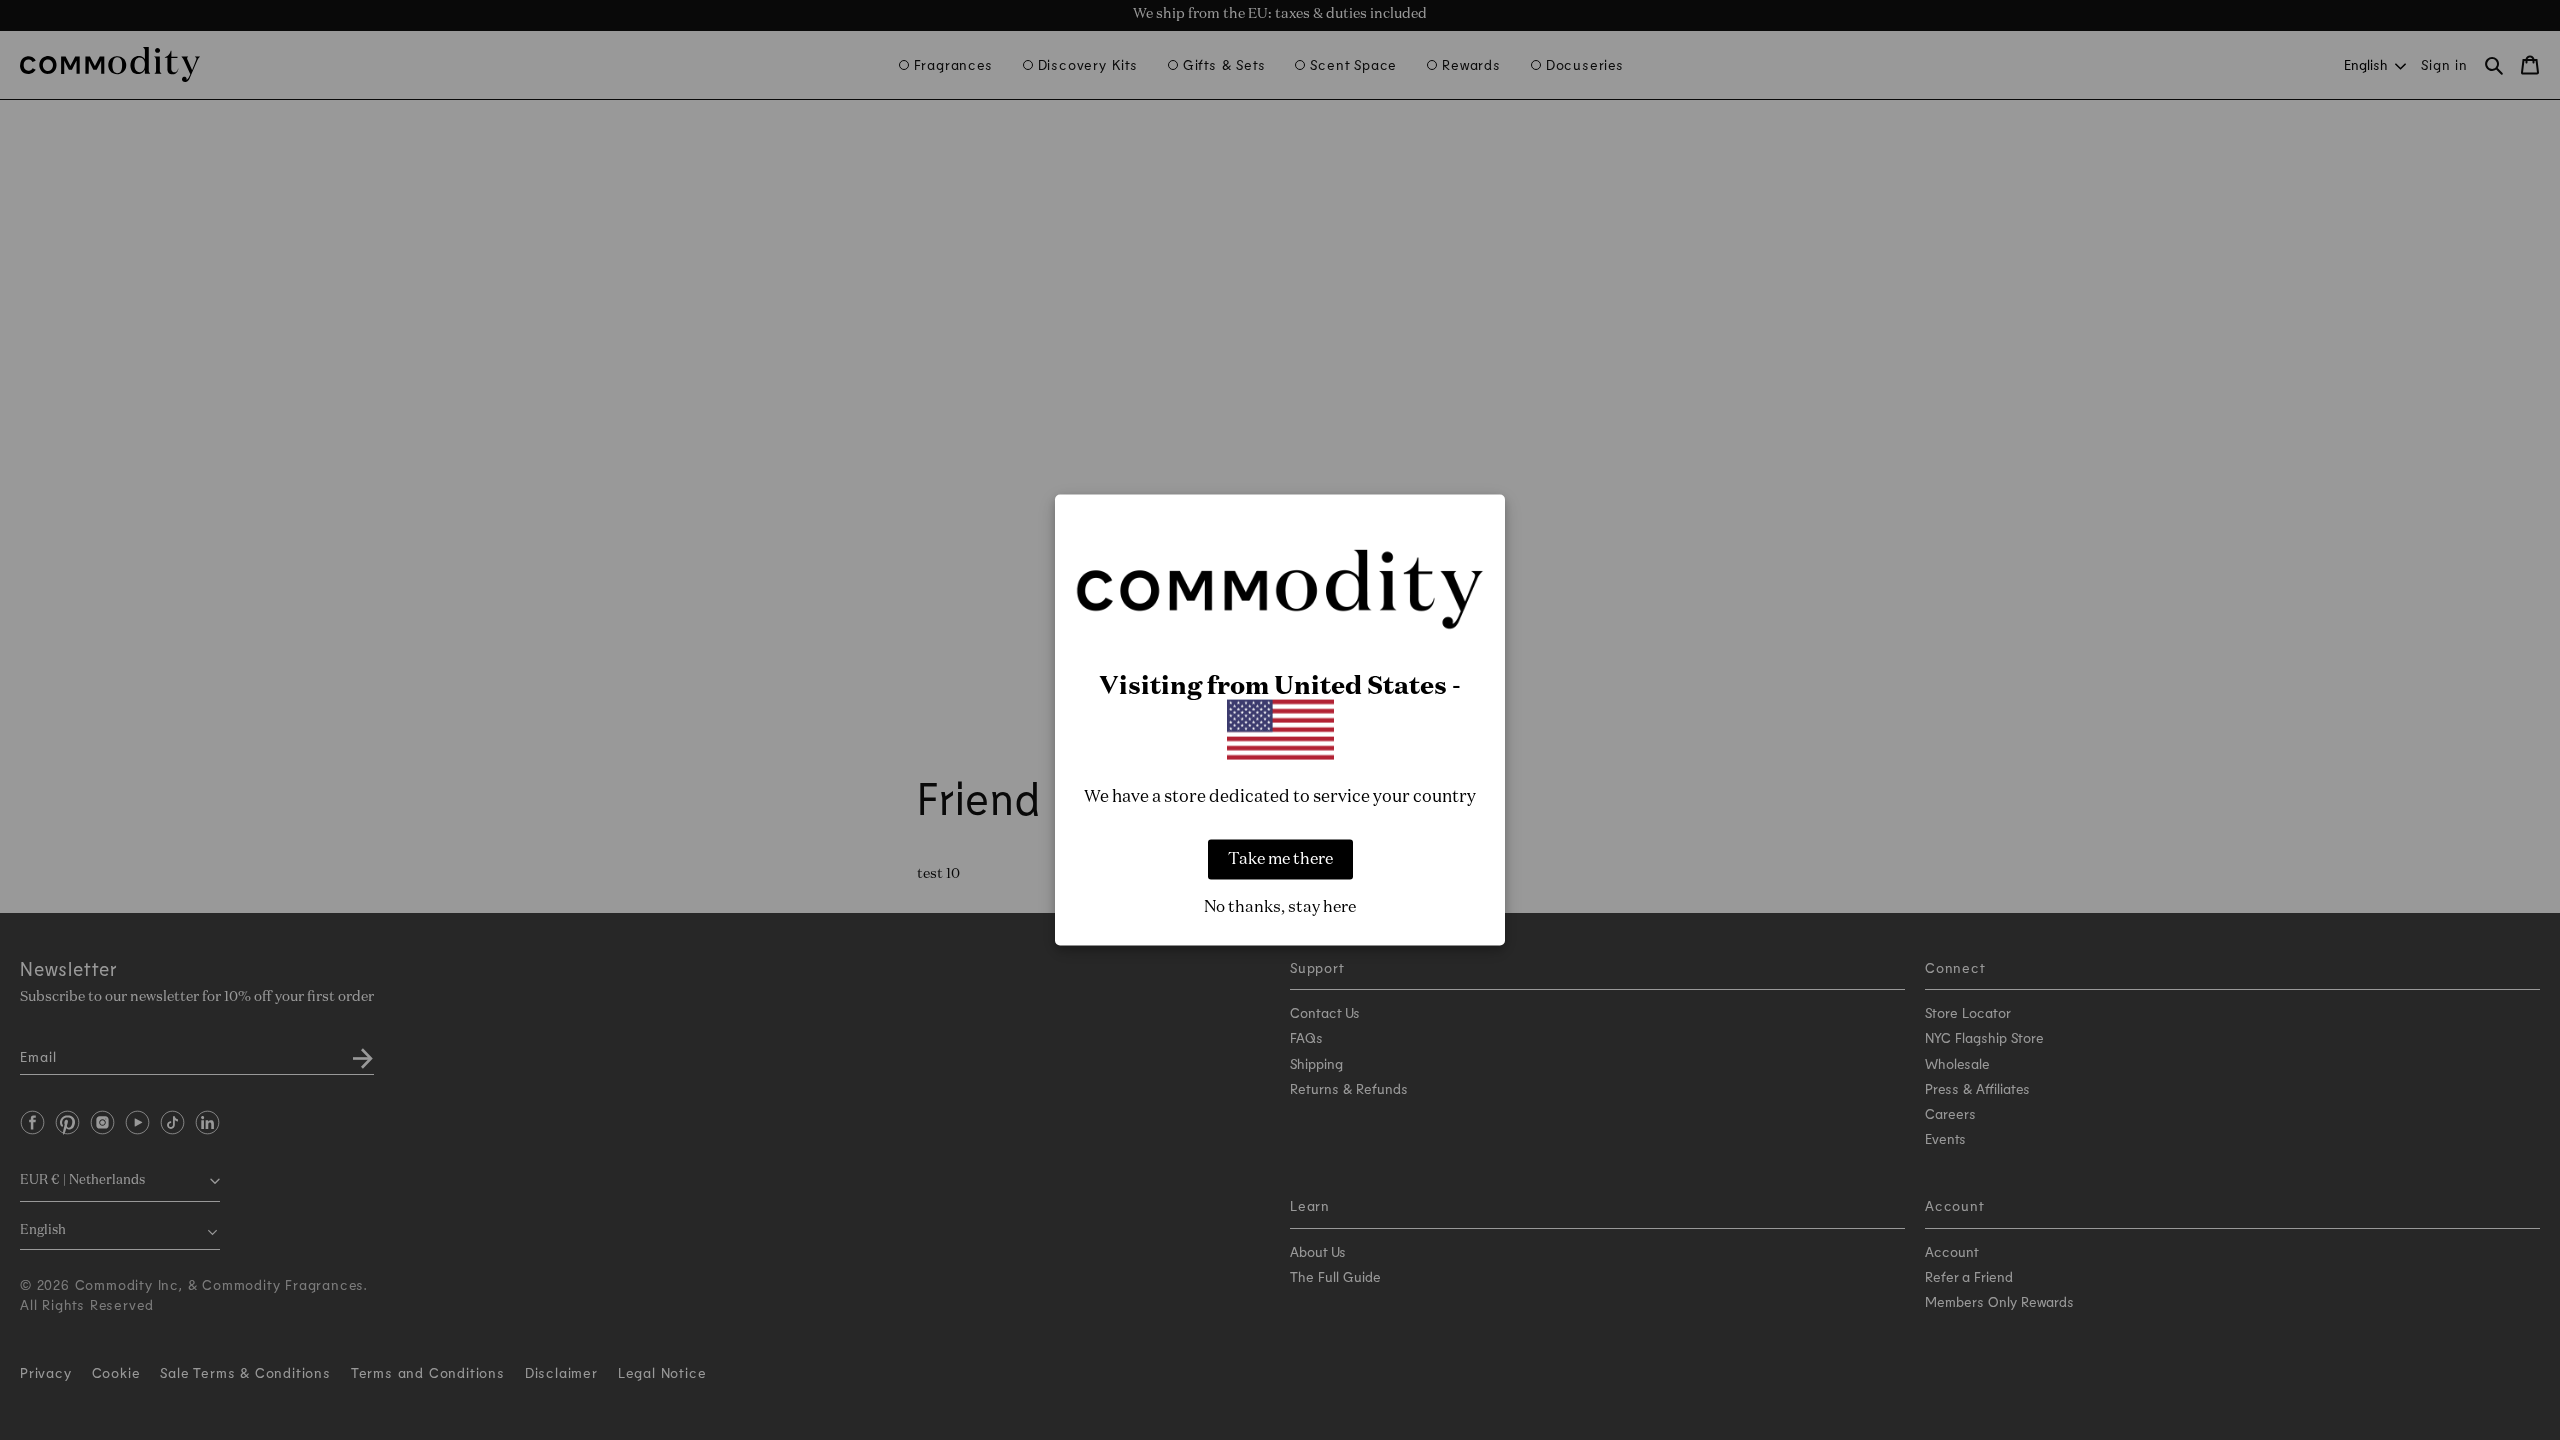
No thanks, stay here (1280, 907)
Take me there (1280, 859)
